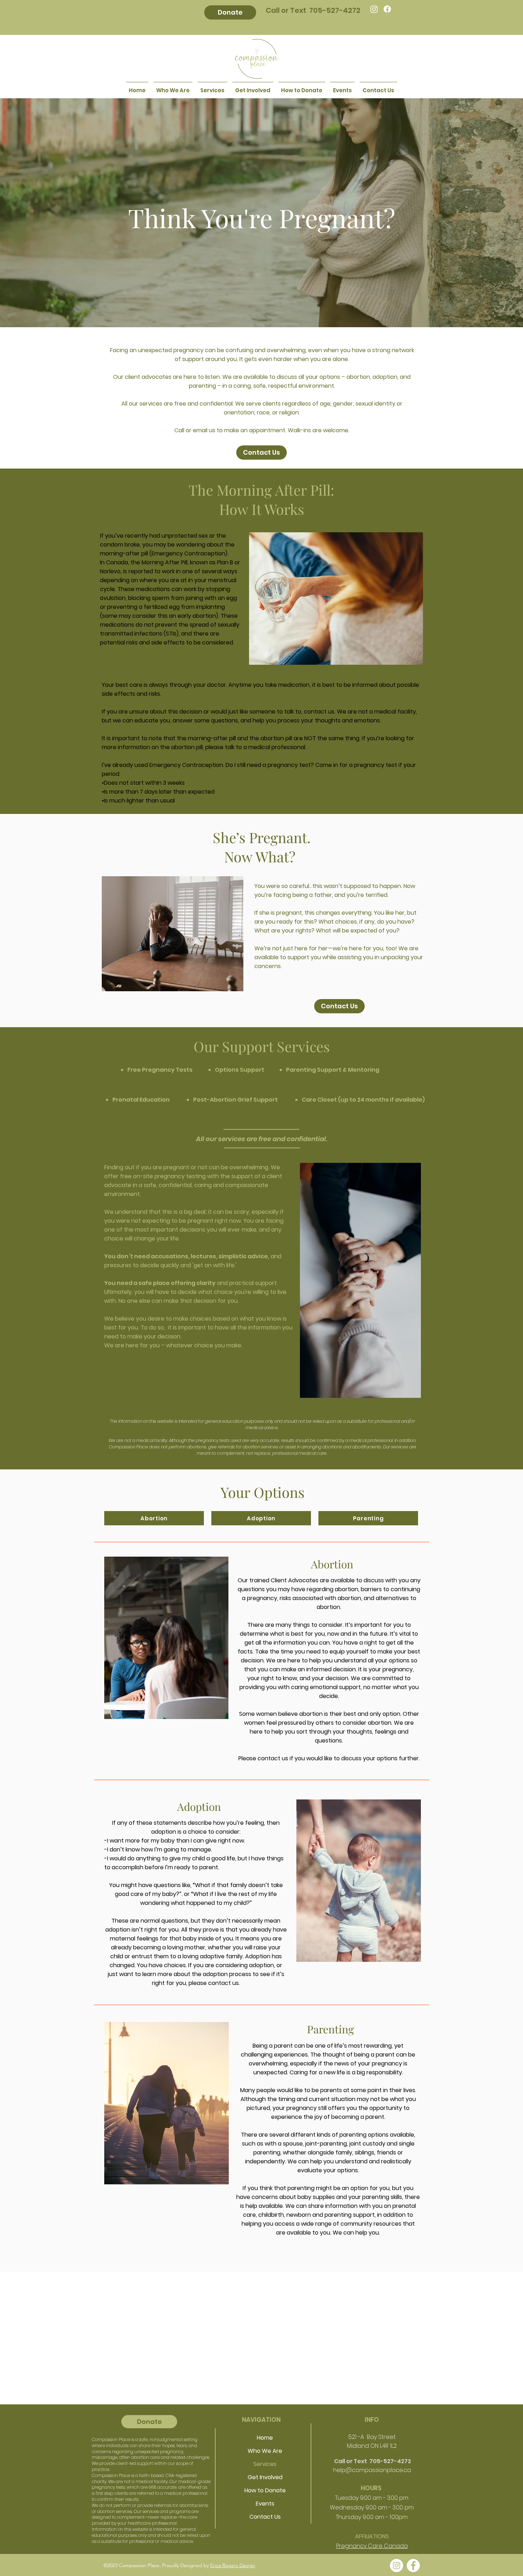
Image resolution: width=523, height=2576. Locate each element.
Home (265, 2438)
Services (265, 2464)
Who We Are (265, 2451)
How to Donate (265, 2490)
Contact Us (265, 2517)
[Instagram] (374, 9)
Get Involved (265, 2477)
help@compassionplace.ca (372, 2470)
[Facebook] (387, 9)
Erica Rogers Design (233, 2565)
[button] (212, 87)
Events (265, 2504)
